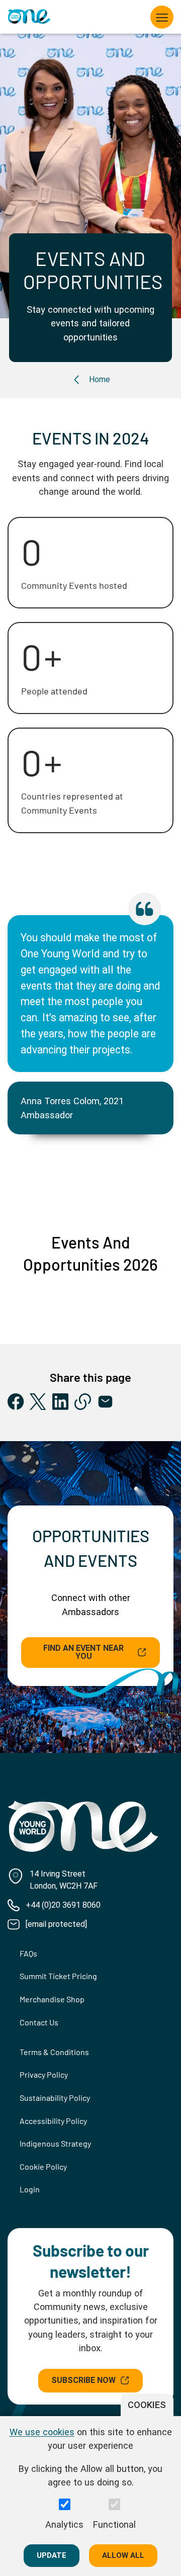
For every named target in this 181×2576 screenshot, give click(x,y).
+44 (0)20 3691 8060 (63, 1905)
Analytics (64, 2524)
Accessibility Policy (53, 2121)
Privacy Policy (44, 2074)
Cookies (147, 2405)
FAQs (28, 1953)
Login (30, 2189)
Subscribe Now (83, 2380)
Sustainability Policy (55, 2098)
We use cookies (42, 2432)
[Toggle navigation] (162, 17)
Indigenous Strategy (55, 2143)
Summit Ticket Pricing (58, 1976)
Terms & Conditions (54, 2052)
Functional (114, 2524)
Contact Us (39, 2022)
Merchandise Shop (52, 1999)
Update (52, 2555)
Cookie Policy (43, 2166)
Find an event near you (83, 1652)
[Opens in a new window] (16, 1402)
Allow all (123, 2555)
